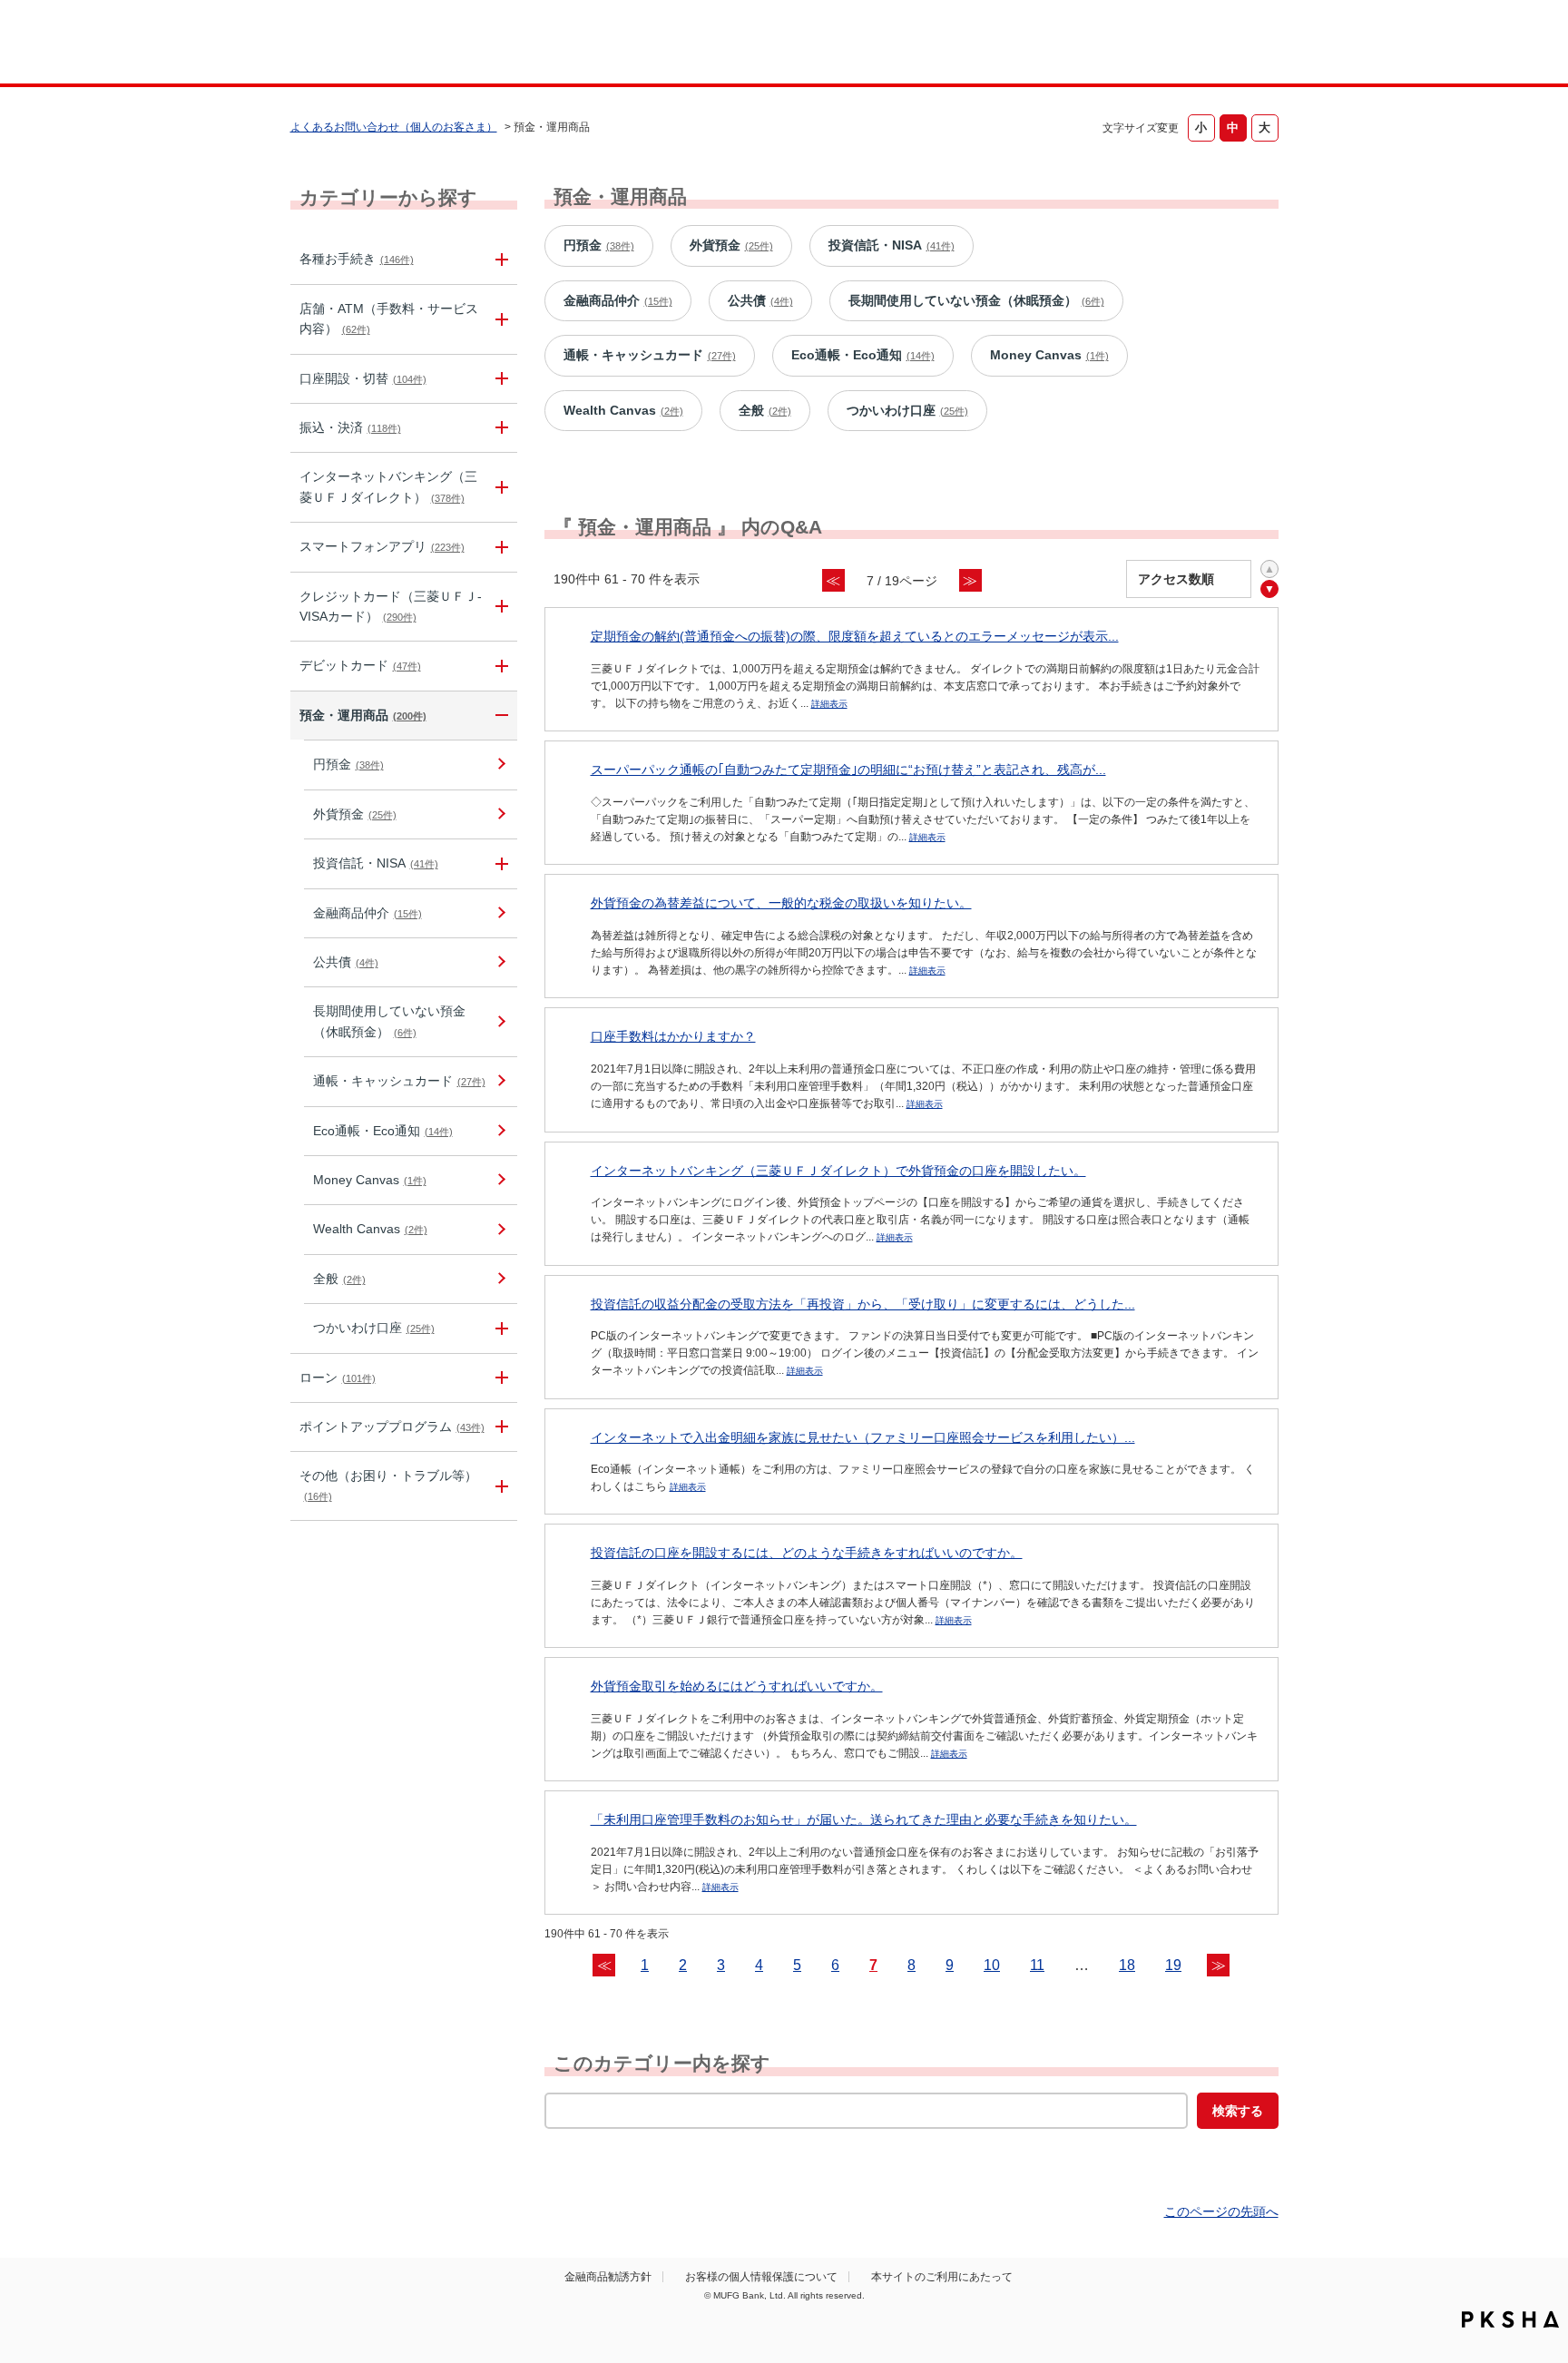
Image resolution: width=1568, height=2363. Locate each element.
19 (1173, 1965)
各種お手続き (357, 259)
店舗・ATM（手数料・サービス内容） (389, 319)
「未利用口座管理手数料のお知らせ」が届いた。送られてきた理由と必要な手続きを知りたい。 (864, 1819)
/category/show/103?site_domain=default (499, 1378)
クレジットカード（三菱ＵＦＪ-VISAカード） (391, 606)
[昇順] (1269, 569)
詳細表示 (829, 704)
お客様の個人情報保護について (761, 2277)
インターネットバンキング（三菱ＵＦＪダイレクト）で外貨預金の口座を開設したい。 (838, 1171)
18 (1127, 1965)
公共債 (346, 962)
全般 (339, 1279)
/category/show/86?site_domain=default (499, 259)
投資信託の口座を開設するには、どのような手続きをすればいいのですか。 (807, 1553)
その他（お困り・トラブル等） (388, 1485)
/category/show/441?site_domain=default (499, 1427)
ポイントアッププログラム (392, 1427)
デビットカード (360, 665)
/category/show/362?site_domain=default (499, 607)
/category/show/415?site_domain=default (499, 1328)
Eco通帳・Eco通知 (383, 1131)
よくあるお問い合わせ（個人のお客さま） (394, 127)
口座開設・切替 (363, 378)
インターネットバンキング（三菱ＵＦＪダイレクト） (388, 486)
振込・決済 (350, 427)
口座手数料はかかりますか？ (673, 1036)
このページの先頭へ (1221, 2211)
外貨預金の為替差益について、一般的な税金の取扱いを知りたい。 (781, 903)
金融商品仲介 (367, 913)
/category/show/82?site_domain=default (499, 716)
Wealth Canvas (370, 1229)
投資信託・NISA (376, 863)
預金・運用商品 (363, 715)
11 (1037, 1965)
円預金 (348, 764)
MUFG (445, 44)
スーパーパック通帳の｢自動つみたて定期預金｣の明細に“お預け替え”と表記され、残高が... (848, 770)
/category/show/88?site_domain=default (499, 379)
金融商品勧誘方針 (608, 2277)
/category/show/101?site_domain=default (499, 666)
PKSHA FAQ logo (1510, 2319)
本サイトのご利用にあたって (942, 2277)
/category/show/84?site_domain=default (499, 487)
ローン (338, 1378)
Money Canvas (370, 1180)
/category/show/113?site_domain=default (499, 319)
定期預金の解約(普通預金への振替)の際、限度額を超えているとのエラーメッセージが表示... (855, 636)
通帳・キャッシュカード (399, 1081)
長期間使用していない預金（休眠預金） (389, 1021)
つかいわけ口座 (374, 1328)
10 (992, 1965)
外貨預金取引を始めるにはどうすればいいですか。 (737, 1686)
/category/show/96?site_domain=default (499, 863)
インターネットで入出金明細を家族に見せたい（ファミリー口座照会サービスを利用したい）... (863, 1437)
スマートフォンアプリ (382, 546)
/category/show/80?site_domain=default (499, 428)
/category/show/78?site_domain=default (499, 1486)
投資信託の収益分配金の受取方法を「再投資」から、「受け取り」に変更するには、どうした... (863, 1304)
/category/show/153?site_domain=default (499, 547)
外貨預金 (355, 814)
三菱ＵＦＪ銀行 (1132, 44)
